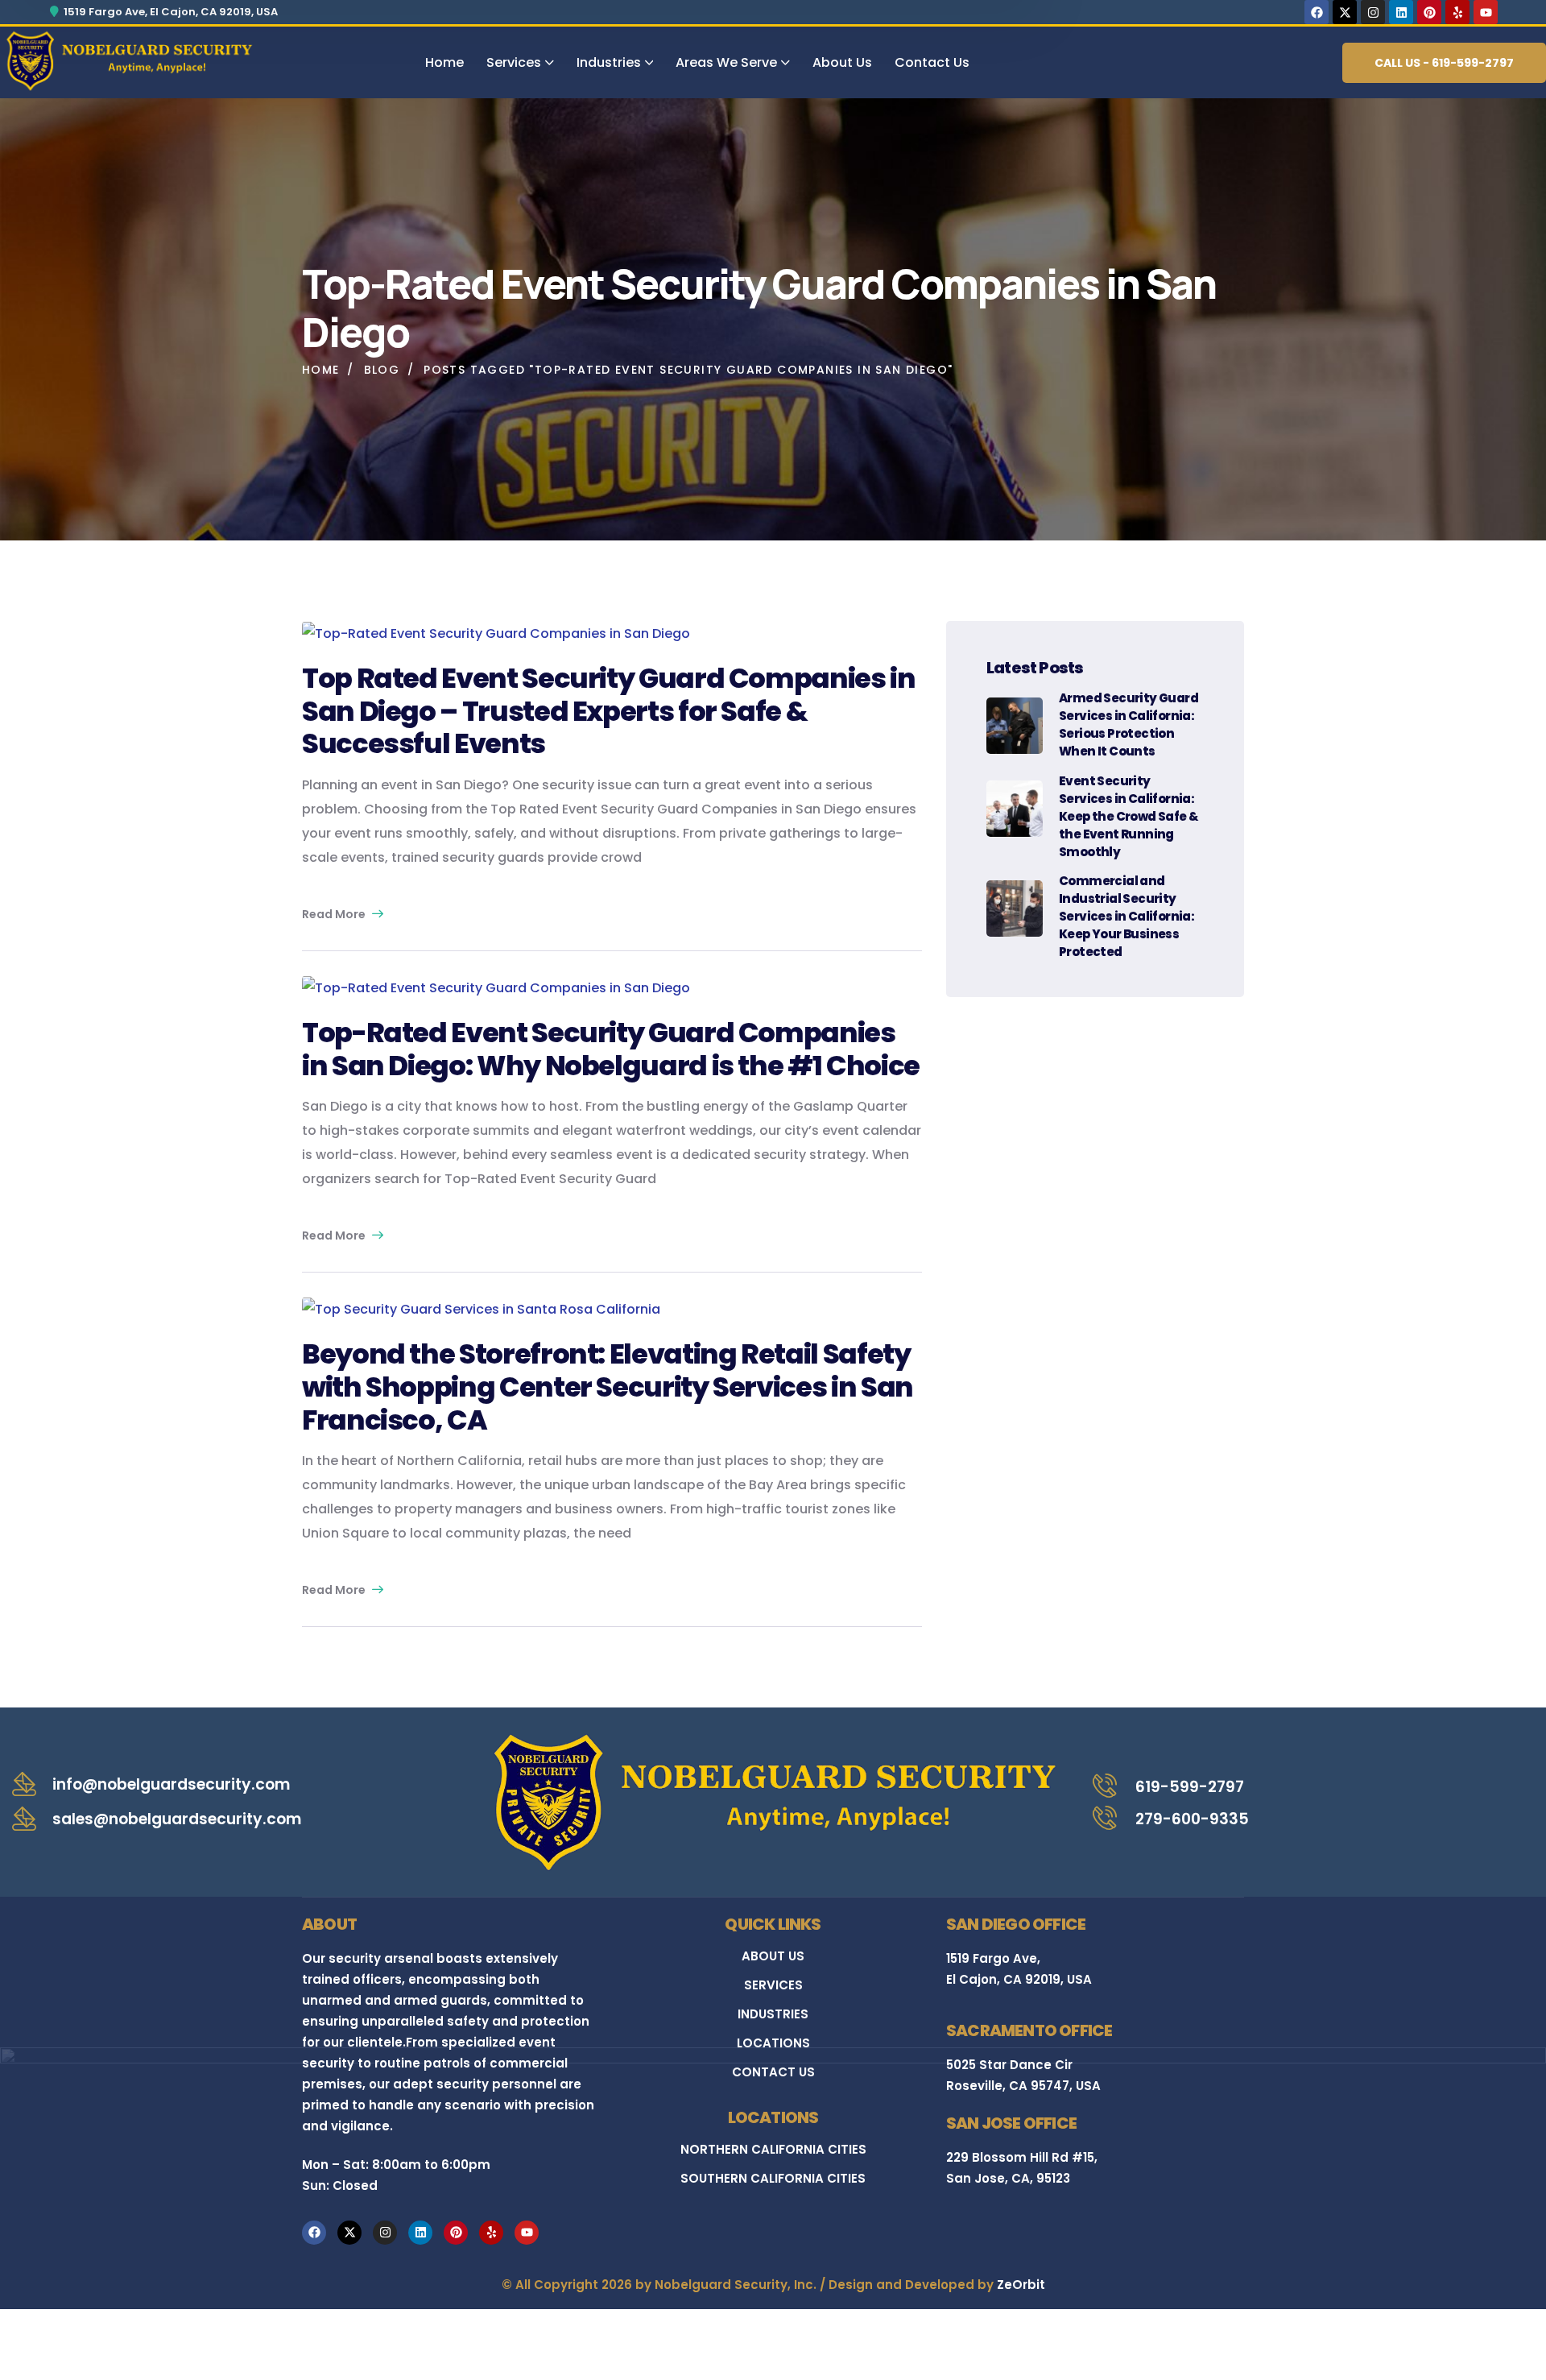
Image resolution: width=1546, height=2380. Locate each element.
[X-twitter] (1345, 12)
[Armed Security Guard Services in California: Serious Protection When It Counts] (1015, 726)
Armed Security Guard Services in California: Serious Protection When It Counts (1128, 724)
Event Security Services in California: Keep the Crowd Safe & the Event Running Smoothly (1128, 816)
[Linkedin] (1401, 12)
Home (321, 370)
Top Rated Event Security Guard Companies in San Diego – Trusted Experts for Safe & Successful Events (609, 711)
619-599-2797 (1190, 1787)
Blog (382, 370)
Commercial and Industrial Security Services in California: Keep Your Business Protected (1126, 916)
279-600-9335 (1192, 1819)
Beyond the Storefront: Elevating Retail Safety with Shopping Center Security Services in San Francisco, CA (608, 1387)
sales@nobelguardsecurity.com (177, 1819)
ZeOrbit (1021, 2285)
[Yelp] (1457, 12)
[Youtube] (1486, 12)
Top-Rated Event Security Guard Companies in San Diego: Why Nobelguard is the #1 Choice (611, 1049)
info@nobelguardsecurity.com (171, 1784)
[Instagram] (1373, 12)
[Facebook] (1317, 12)
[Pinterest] (1429, 12)
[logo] (129, 60)
